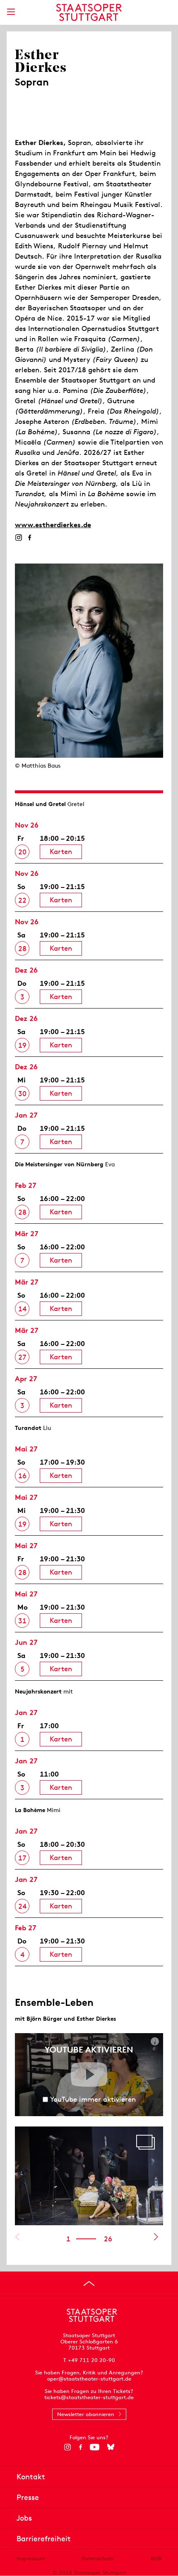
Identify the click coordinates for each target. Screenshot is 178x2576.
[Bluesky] (111, 2447)
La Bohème (30, 1810)
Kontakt (31, 2477)
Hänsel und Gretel (40, 804)
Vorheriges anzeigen (17, 2237)
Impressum (31, 2558)
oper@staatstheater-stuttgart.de (89, 2379)
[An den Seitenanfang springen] (89, 2283)
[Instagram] (18, 538)
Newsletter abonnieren (86, 2414)
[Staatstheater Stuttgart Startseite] (89, 12)
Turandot (28, 1428)
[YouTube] (95, 2447)
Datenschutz (97, 2558)
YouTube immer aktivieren (93, 2099)
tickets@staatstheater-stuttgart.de (89, 2397)
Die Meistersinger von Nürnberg (59, 1164)
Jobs (24, 2518)
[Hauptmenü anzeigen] (11, 12)
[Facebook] (30, 538)
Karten (61, 852)
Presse (28, 2497)
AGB (156, 2558)
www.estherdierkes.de (53, 525)
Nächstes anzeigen (156, 2237)
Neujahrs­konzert (38, 1691)
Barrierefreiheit (44, 2539)
